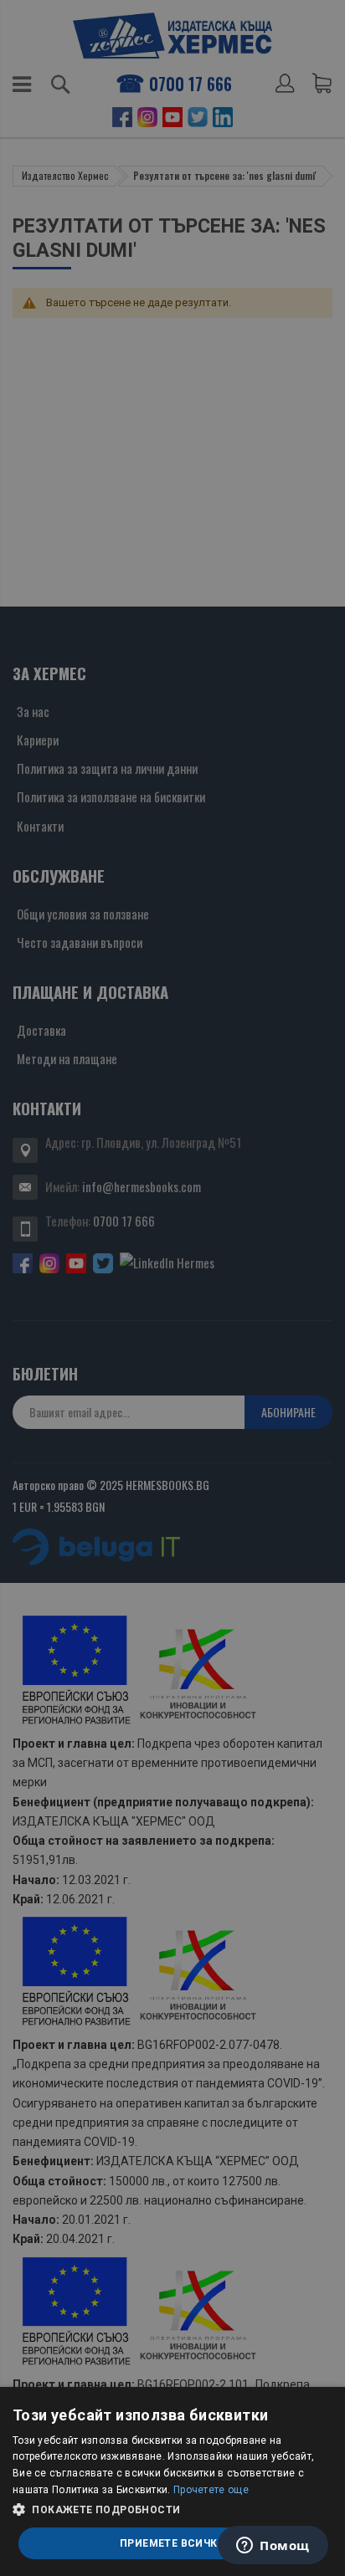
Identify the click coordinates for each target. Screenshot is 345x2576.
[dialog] (172, 2481)
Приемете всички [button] (172, 2543)
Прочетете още (211, 2490)
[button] (172, 2510)
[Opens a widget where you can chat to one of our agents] (273, 2547)
